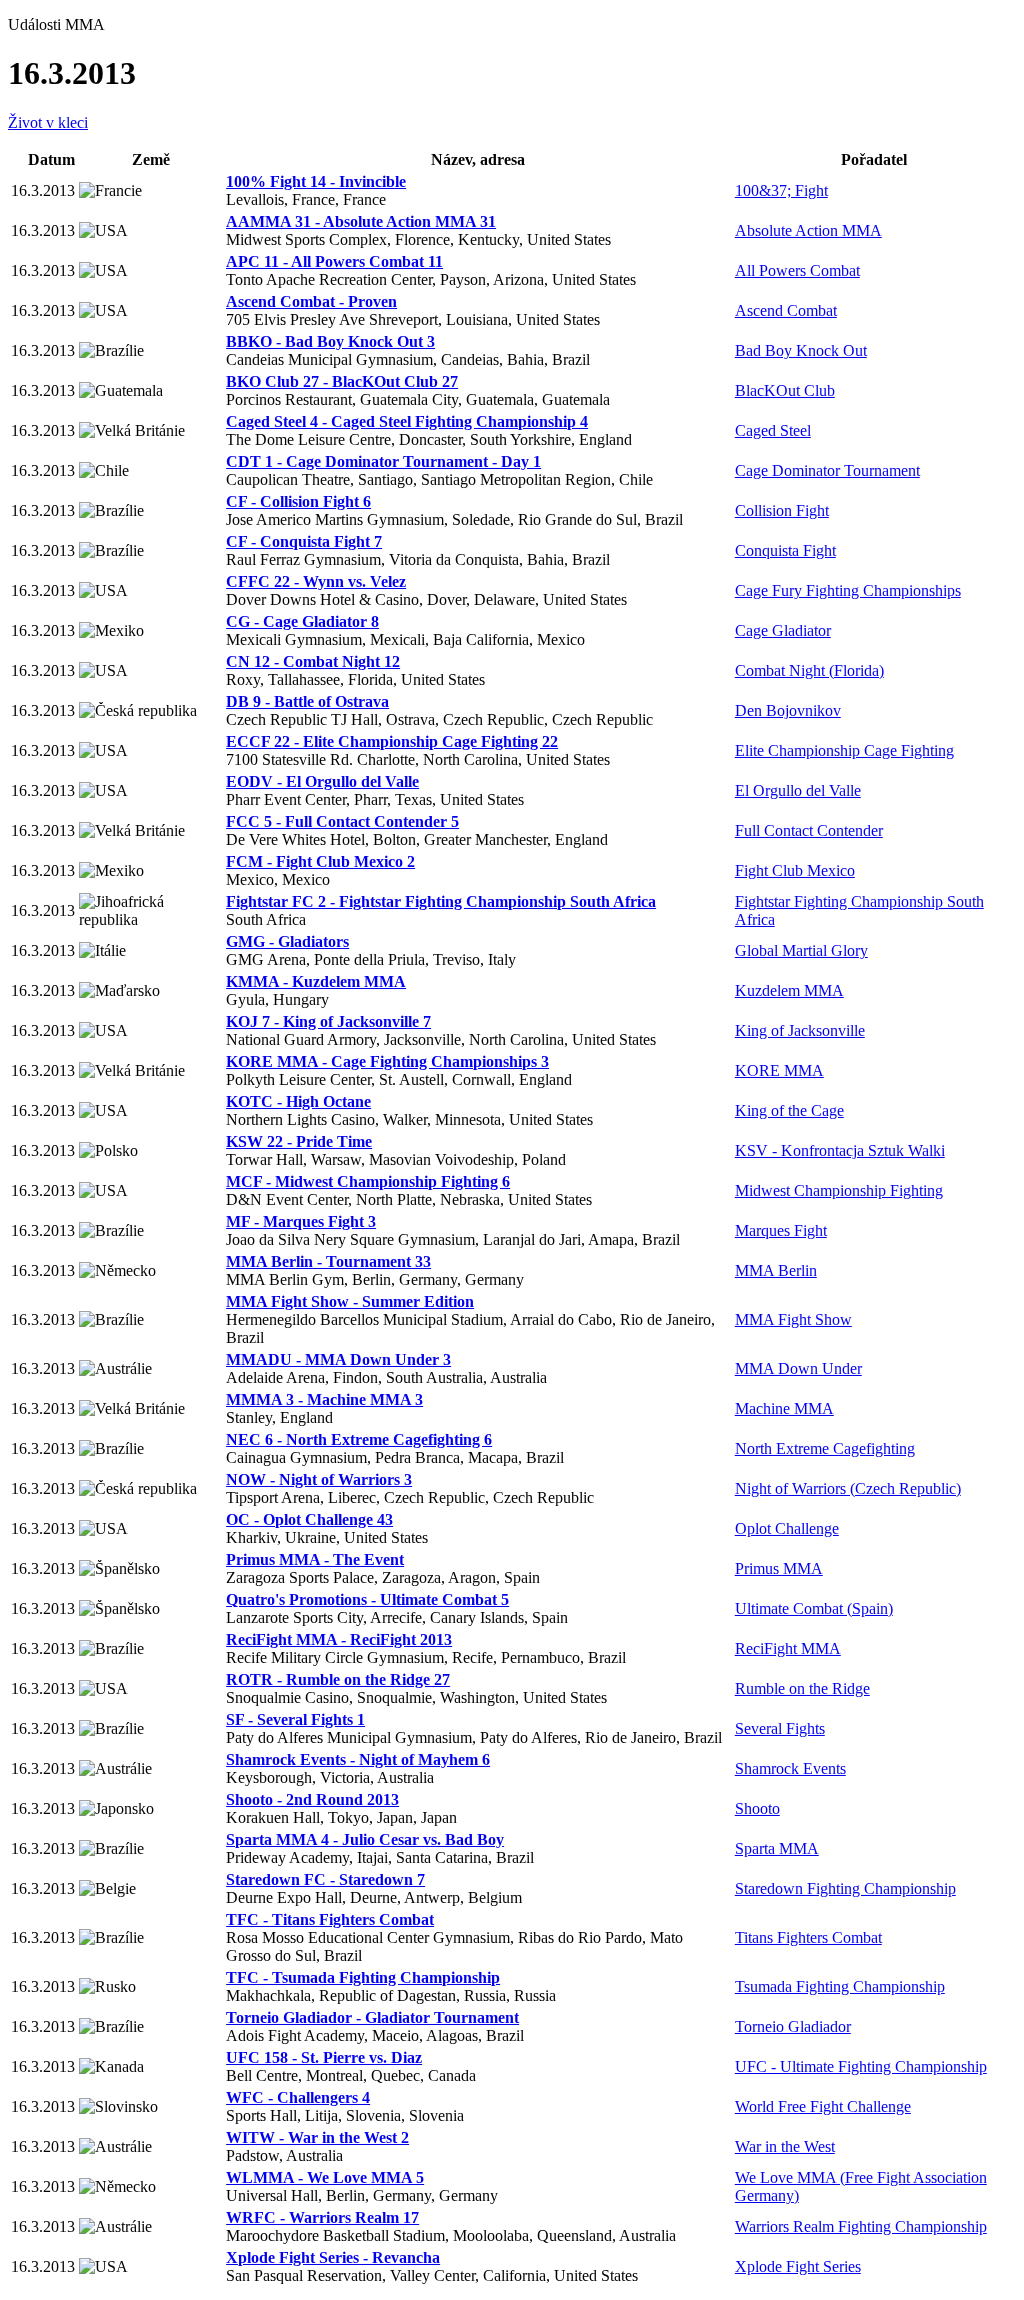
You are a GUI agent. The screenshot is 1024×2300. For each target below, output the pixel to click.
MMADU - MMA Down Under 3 (338, 1359)
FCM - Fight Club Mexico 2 (320, 861)
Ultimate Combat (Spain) (814, 1608)
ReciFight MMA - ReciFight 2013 (339, 1639)
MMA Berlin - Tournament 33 (328, 1261)
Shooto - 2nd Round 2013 (312, 1799)
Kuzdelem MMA (789, 990)
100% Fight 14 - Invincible (316, 181)
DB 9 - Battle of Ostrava (307, 701)
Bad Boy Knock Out (801, 350)
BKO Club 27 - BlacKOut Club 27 (342, 381)
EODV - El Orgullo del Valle (322, 781)
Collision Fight (782, 510)
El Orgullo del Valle (798, 790)
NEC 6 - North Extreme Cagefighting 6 (359, 1439)
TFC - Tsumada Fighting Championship (363, 1977)
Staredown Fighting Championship (845, 1888)
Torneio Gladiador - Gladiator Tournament (372, 2017)
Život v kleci (48, 122)
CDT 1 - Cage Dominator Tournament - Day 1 (383, 461)
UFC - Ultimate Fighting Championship (861, 2066)
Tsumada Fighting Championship (840, 1986)
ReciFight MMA (788, 1648)
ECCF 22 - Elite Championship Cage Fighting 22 (392, 741)
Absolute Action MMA (808, 230)
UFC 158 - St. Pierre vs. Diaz (324, 2057)
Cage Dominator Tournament (827, 470)
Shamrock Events (790, 1768)
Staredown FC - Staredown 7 (325, 1879)
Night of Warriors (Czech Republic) (848, 1488)
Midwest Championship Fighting (839, 1190)
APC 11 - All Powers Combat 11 (334, 261)
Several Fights (780, 1728)
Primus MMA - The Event (315, 1559)
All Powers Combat (797, 270)
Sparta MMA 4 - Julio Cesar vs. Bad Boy (365, 1839)
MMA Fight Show (793, 1319)
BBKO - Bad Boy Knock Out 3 (330, 341)
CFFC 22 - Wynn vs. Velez (316, 581)
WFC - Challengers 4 (298, 2097)
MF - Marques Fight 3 (301, 1221)
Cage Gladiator (783, 630)
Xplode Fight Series (798, 2266)
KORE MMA (779, 1070)
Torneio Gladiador (793, 2026)
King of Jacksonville (800, 1030)
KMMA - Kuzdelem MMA (316, 981)
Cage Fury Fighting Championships (848, 590)
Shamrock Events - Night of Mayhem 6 (358, 1759)
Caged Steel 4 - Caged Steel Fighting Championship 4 (407, 421)
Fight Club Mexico (795, 870)
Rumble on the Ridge (802, 1688)
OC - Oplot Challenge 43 (309, 1519)
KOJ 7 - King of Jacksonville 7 (328, 1021)
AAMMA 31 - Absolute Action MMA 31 (361, 221)
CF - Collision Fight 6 (298, 501)
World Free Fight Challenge (823, 2106)
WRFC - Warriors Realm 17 (322, 2217)
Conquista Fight (785, 550)
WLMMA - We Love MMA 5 (325, 2177)
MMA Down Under (798, 1368)
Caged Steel (773, 430)
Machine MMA (784, 1408)
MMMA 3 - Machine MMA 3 (324, 1399)
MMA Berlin (776, 1270)
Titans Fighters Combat (808, 1937)
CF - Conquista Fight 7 (304, 541)
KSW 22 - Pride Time (299, 1141)
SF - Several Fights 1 (295, 1719)
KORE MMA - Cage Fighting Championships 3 (387, 1061)
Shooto (757, 1808)
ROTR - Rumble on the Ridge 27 (338, 1679)
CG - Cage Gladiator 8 (302, 621)
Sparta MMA (777, 1848)
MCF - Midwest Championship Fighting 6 (368, 1181)
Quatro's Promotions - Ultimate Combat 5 (367, 1599)
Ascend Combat (786, 310)
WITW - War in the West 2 (317, 2137)
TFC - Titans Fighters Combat (330, 1919)
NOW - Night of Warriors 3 (319, 1479)
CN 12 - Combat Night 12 (313, 661)
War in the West (785, 2146)
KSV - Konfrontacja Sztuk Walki (840, 1150)
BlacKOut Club (785, 390)
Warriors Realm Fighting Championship (861, 2226)
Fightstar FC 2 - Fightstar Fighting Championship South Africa (441, 901)
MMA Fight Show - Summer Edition (350, 1301)
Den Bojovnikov (788, 710)
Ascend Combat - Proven (311, 301)
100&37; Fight (781, 190)
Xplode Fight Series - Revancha (333, 2257)
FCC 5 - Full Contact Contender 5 (342, 821)
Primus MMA (779, 1568)
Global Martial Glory (801, 950)
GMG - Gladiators (287, 941)
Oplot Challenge (787, 1528)
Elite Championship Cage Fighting (844, 750)
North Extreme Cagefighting (825, 1448)
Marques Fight (781, 1230)
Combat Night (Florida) (809, 670)
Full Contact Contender (809, 830)
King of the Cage (789, 1110)
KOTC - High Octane (298, 1101)
